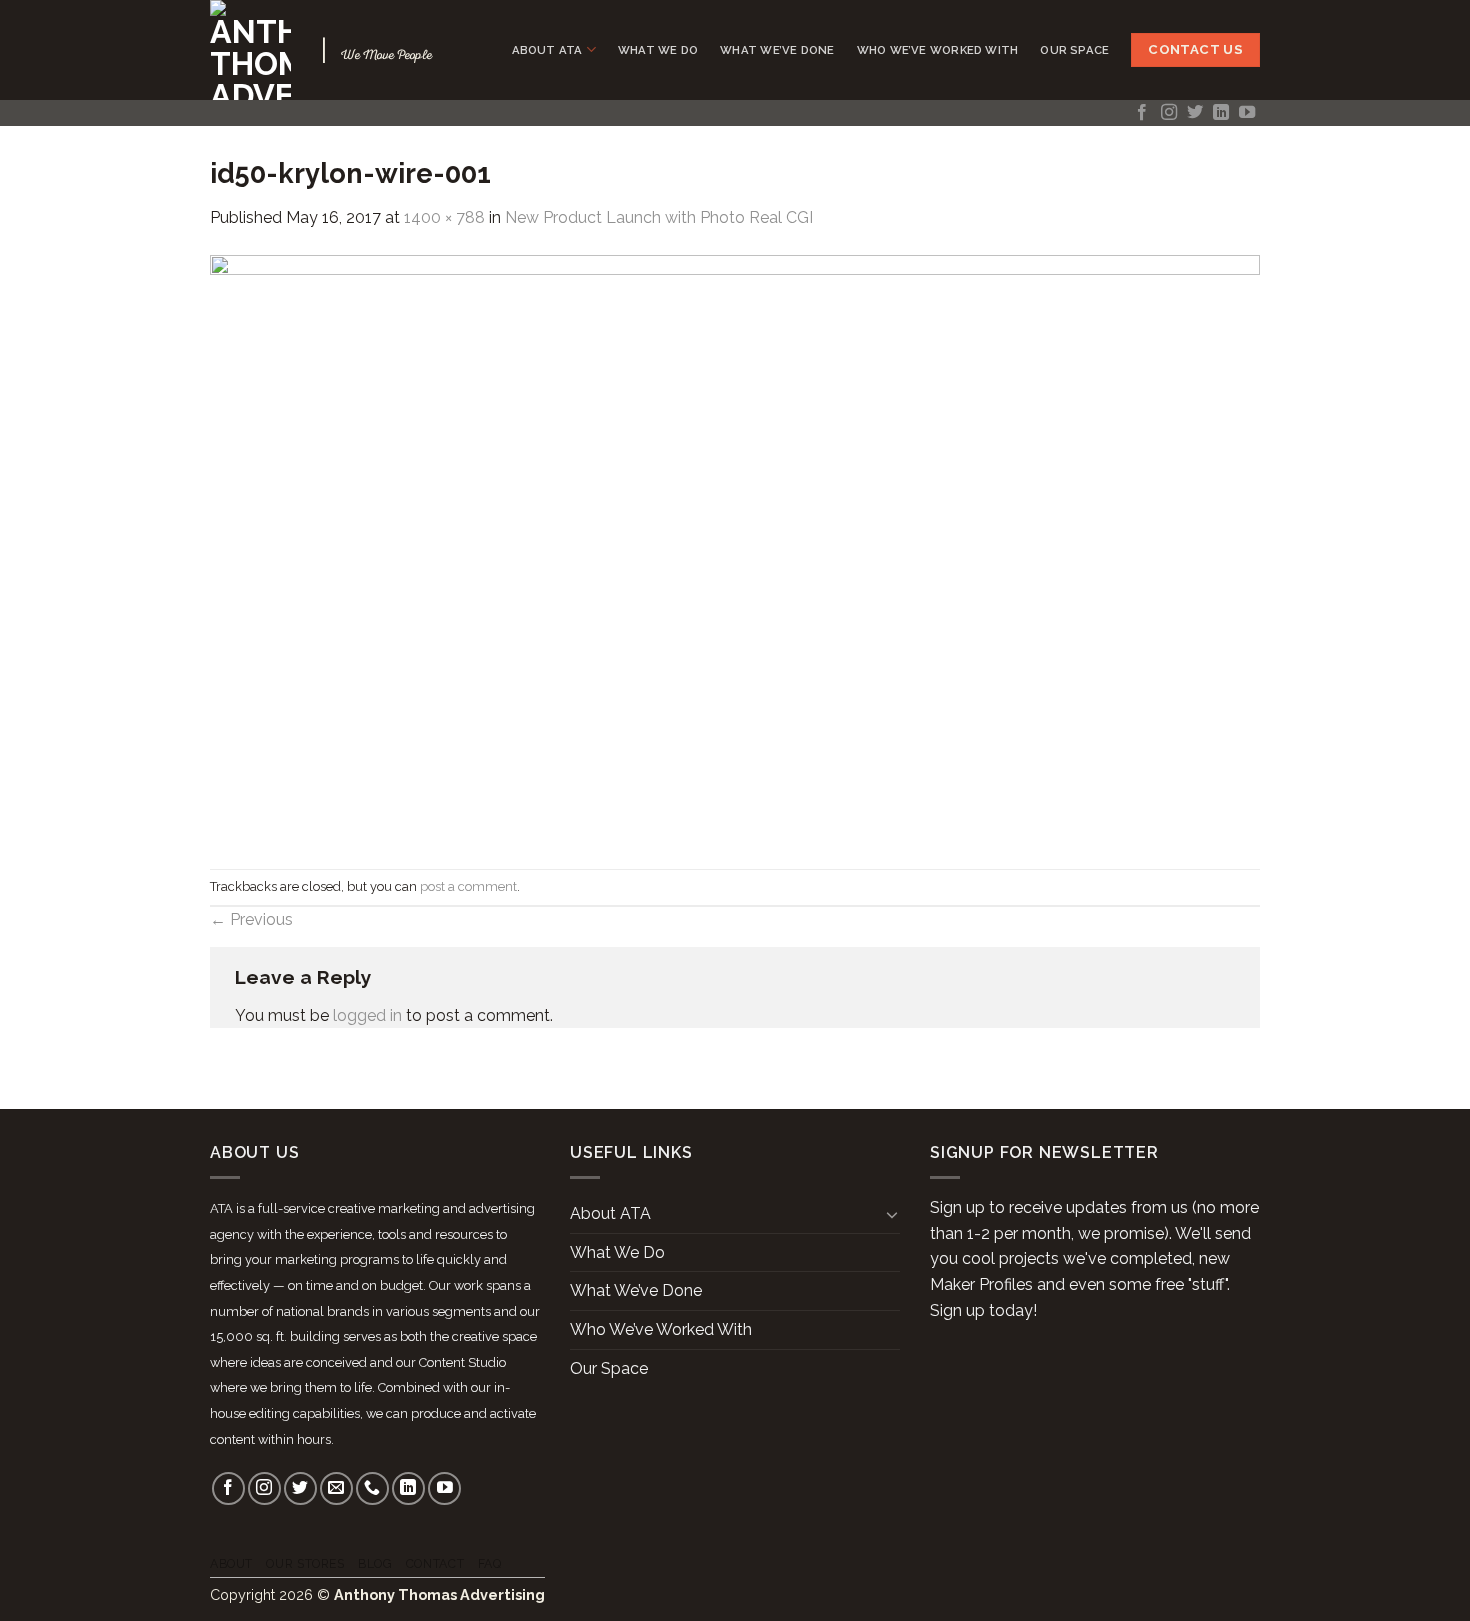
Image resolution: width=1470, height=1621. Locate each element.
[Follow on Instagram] (1169, 113)
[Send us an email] (336, 1488)
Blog (375, 1563)
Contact (435, 1563)
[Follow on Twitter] (1195, 113)
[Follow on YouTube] (1247, 113)
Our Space (1074, 50)
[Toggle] (892, 1214)
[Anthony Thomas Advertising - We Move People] (250, 50)
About (231, 1563)
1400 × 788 (444, 217)
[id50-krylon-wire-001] (735, 548)
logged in (367, 1015)
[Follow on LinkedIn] (1221, 113)
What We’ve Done (777, 50)
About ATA (547, 50)
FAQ (490, 1563)
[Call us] (372, 1488)
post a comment (468, 886)
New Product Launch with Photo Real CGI (659, 217)
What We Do (658, 50)
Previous (251, 919)
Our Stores (305, 1563)
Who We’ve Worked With (938, 50)
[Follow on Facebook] (1142, 113)
